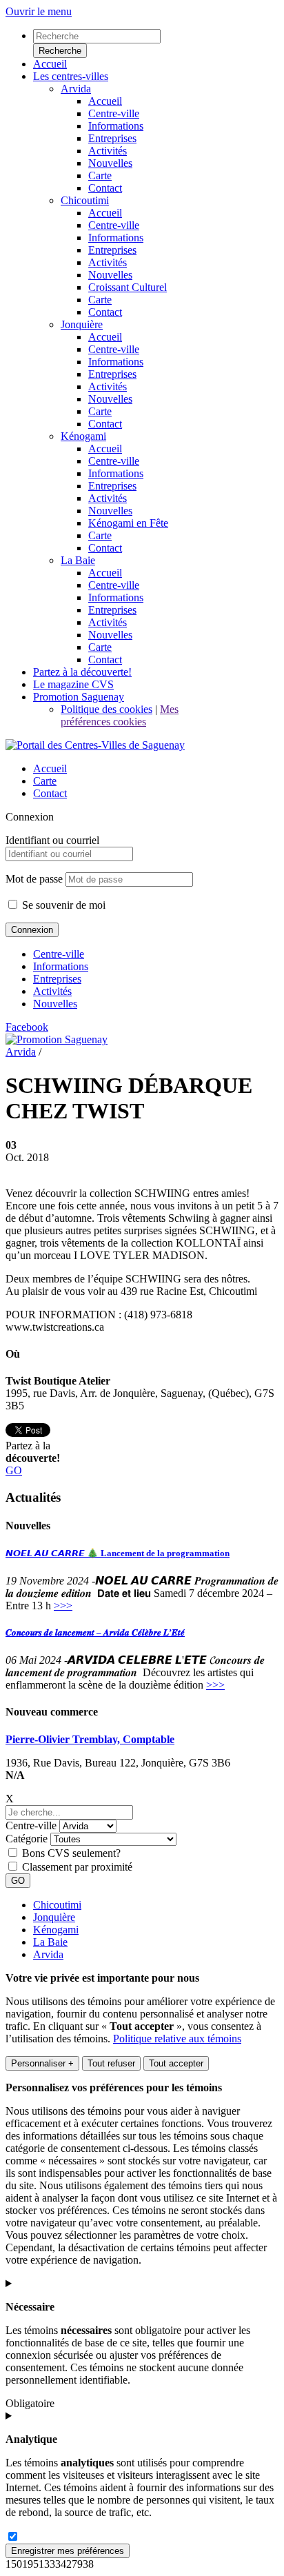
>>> (63, 1606)
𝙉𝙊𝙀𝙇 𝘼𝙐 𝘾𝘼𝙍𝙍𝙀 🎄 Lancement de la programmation (118, 1553)
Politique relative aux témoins (177, 2039)
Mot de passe (34, 879)
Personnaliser (42, 2063)
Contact (50, 793)
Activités (52, 991)
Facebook (27, 1027)
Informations (61, 966)
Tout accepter (176, 2063)
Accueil (50, 768)
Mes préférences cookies (120, 715)
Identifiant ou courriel (52, 840)
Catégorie (27, 1839)
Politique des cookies (106, 709)
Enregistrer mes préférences (68, 2551)
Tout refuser (111, 2063)
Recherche (60, 51)
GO (14, 1470)
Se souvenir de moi (62, 905)
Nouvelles (55, 1004)
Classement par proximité (77, 1867)
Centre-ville (59, 954)
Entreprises (57, 979)
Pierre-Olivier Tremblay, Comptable (90, 1739)
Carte (45, 781)
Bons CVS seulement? (71, 1853)
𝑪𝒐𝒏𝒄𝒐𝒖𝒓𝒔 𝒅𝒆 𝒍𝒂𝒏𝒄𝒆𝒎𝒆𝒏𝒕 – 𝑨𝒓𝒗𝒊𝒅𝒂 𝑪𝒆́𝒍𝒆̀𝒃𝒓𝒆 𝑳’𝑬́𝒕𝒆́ (95, 1632)
